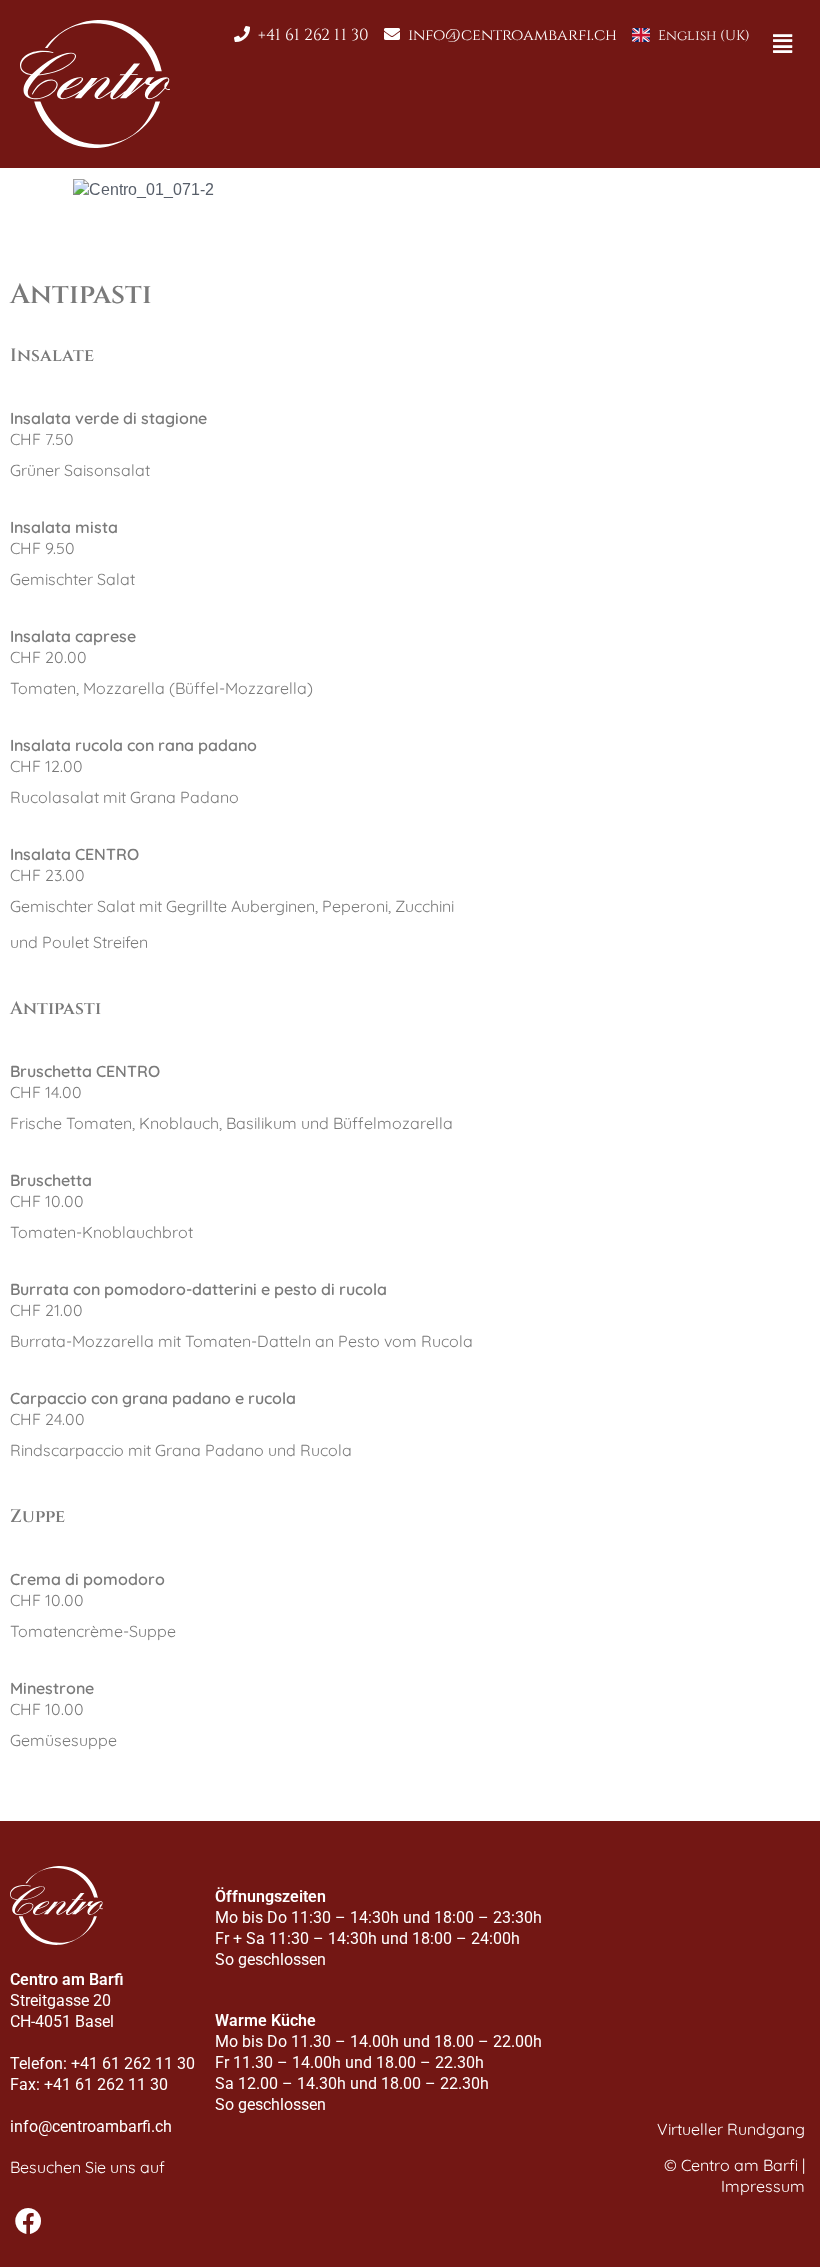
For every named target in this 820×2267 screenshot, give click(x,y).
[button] (783, 44)
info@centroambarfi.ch (512, 35)
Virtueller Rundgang (731, 2129)
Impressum (763, 2186)
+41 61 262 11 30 (313, 35)
